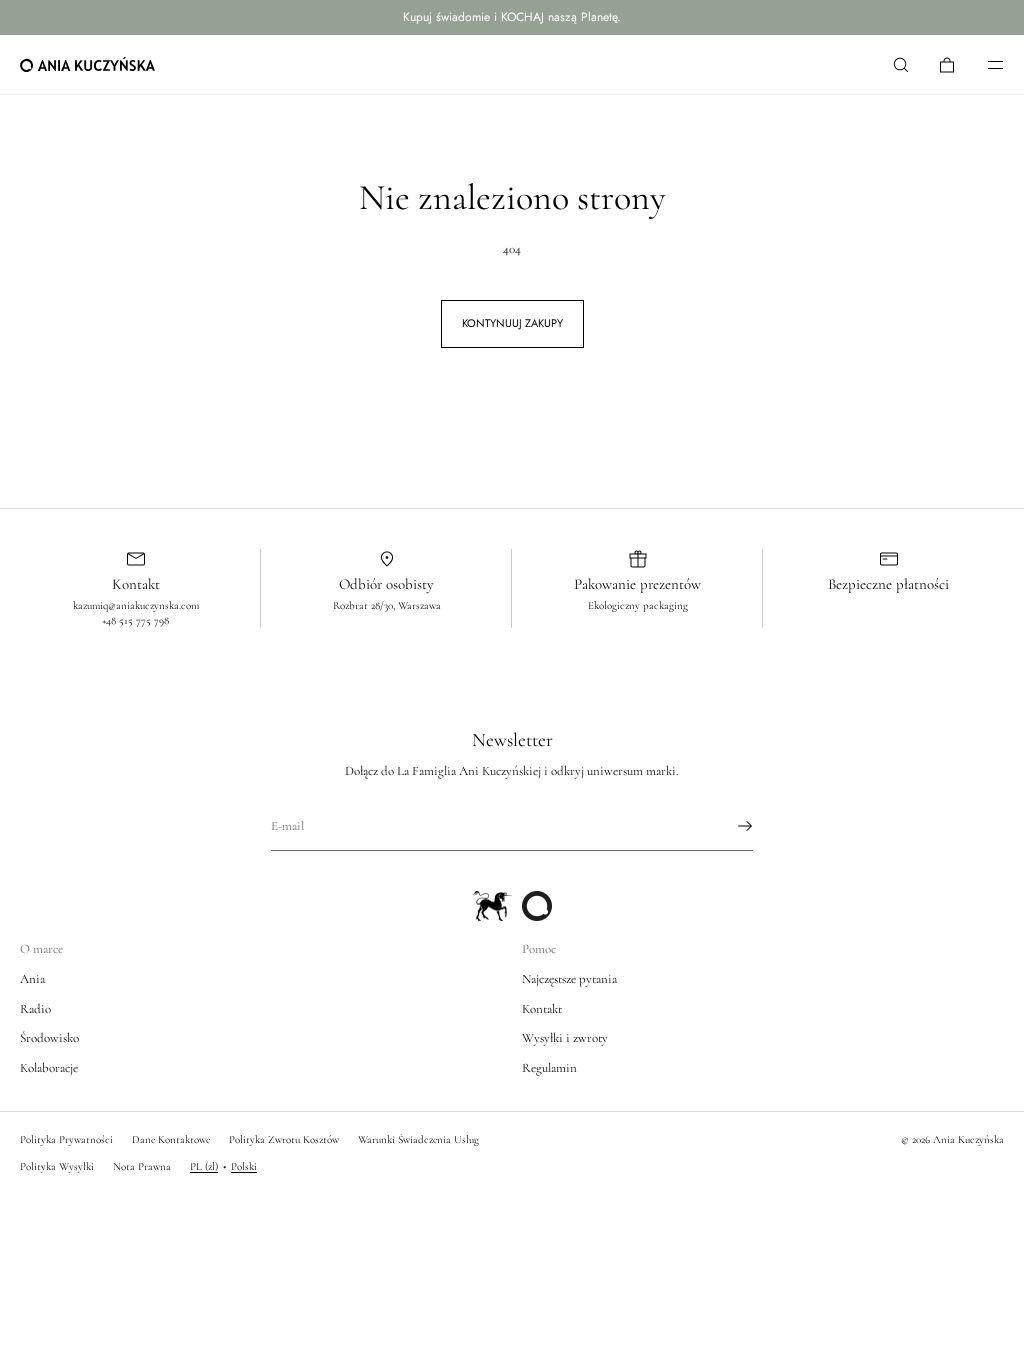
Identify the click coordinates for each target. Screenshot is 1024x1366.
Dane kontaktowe (171, 1139)
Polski (244, 1166)
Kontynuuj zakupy (512, 323)
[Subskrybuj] (728, 826)
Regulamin (549, 1068)
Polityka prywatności (66, 1139)
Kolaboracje (49, 1068)
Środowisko (49, 1038)
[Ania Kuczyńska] (87, 65)
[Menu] (982, 64)
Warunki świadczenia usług (418, 1139)
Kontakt (542, 1009)
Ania (32, 979)
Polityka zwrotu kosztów (284, 1139)
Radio (35, 1009)
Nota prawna (142, 1166)
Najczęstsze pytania (569, 979)
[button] (901, 64)
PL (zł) (204, 1166)
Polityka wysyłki (57, 1166)
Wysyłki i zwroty (565, 1038)
